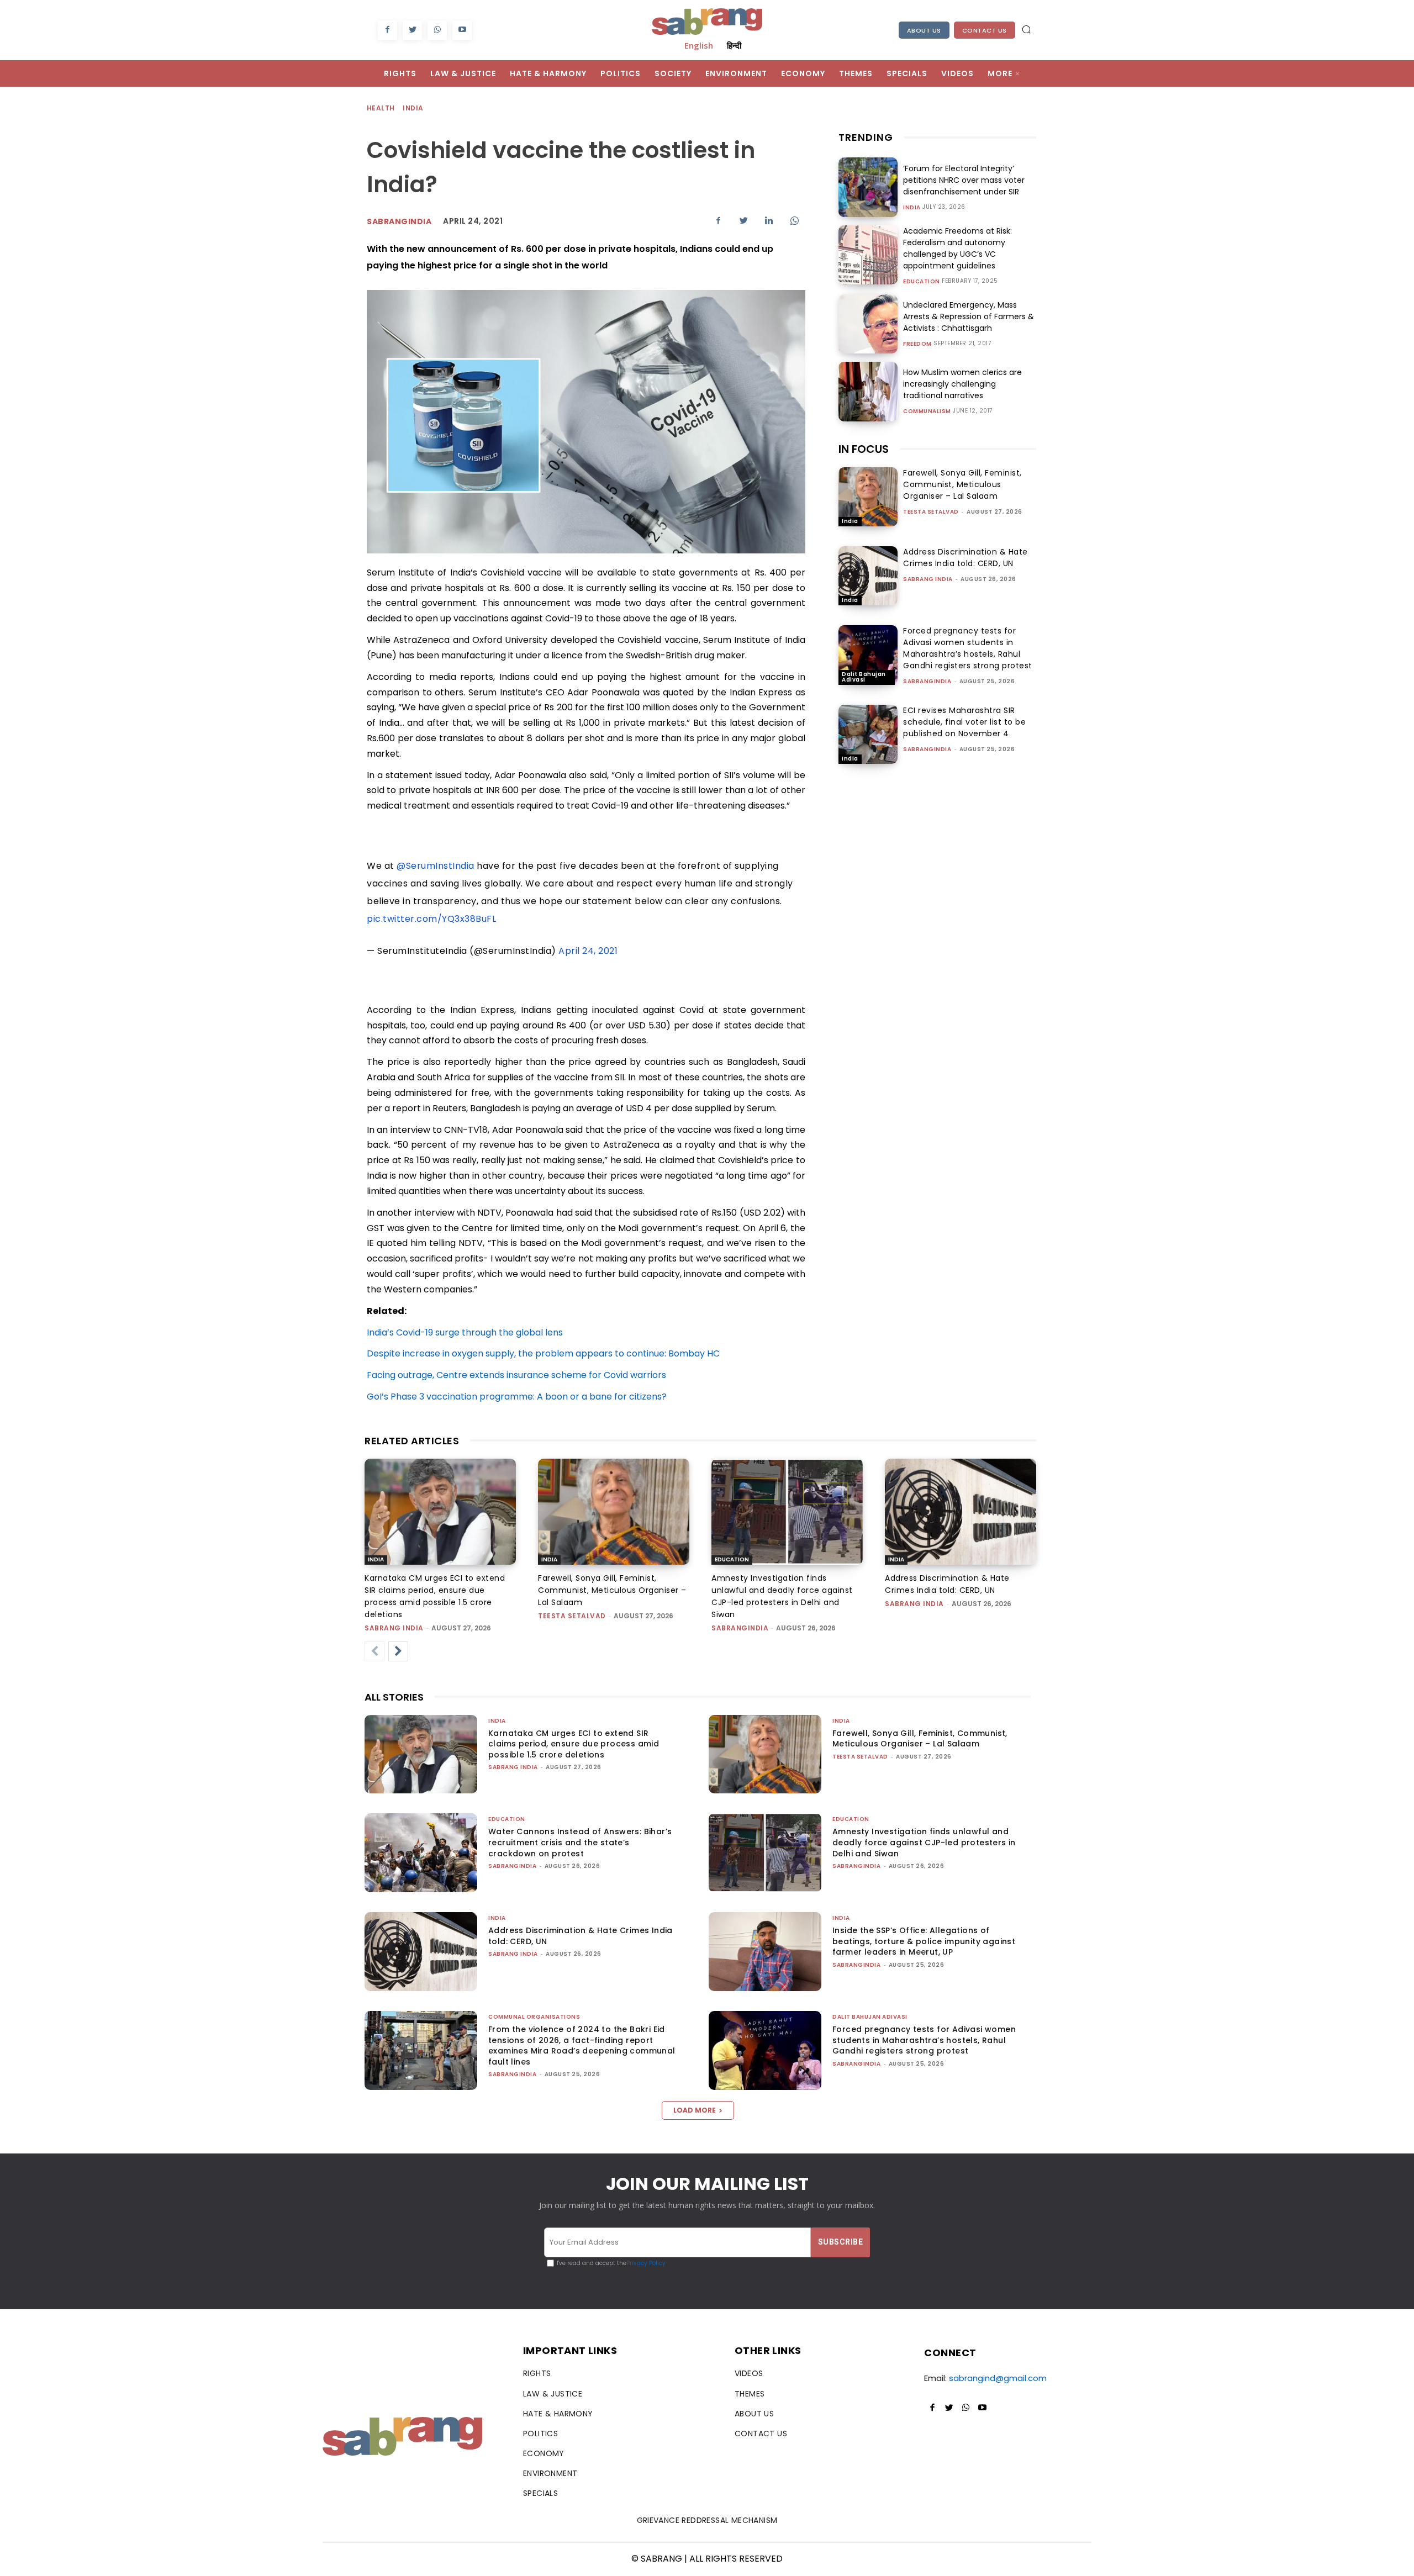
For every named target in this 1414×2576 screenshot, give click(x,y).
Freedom (917, 344)
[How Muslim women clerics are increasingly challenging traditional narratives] (868, 391)
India (413, 108)
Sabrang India (928, 579)
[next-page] (398, 1651)
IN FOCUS (864, 449)
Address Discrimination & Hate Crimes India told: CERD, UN (965, 558)
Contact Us (985, 30)
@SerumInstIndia (436, 866)
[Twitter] (412, 30)
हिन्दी (734, 45)
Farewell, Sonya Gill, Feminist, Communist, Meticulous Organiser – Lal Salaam (962, 484)
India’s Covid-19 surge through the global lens (465, 1332)
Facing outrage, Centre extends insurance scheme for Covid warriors (516, 1375)
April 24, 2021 (588, 951)
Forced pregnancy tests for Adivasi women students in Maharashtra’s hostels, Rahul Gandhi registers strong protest (968, 648)
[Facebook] (387, 30)
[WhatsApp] (437, 30)
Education (922, 282)
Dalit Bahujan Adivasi (864, 677)
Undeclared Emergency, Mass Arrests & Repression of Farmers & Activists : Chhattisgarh (969, 316)
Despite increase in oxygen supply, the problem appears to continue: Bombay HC (543, 1353)
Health (381, 108)
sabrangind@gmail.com (998, 2378)
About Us (924, 30)
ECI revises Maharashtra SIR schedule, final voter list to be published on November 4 (964, 722)
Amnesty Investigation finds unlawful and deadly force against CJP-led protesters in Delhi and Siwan (924, 1842)
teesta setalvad (931, 512)
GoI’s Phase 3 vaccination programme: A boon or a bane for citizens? (517, 1397)
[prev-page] (374, 1651)
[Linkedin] (769, 220)
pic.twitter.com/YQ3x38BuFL (431, 919)
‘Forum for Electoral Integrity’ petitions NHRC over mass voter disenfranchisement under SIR (964, 180)
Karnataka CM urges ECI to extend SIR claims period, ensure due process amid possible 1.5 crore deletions (574, 1744)
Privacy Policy (646, 2263)
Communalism (927, 411)
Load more (695, 2110)
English (699, 45)
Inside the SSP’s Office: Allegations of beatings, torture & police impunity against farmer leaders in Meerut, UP (924, 1941)
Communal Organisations (534, 2017)
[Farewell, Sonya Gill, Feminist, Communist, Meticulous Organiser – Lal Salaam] (868, 497)
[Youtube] (462, 30)
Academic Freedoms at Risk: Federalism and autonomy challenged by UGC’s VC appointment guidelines (957, 248)
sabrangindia (927, 681)
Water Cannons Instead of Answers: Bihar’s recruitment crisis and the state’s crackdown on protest (580, 1842)
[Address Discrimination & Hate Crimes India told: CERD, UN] (868, 576)
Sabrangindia (399, 221)
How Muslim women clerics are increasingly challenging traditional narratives (962, 384)
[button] (1026, 29)
